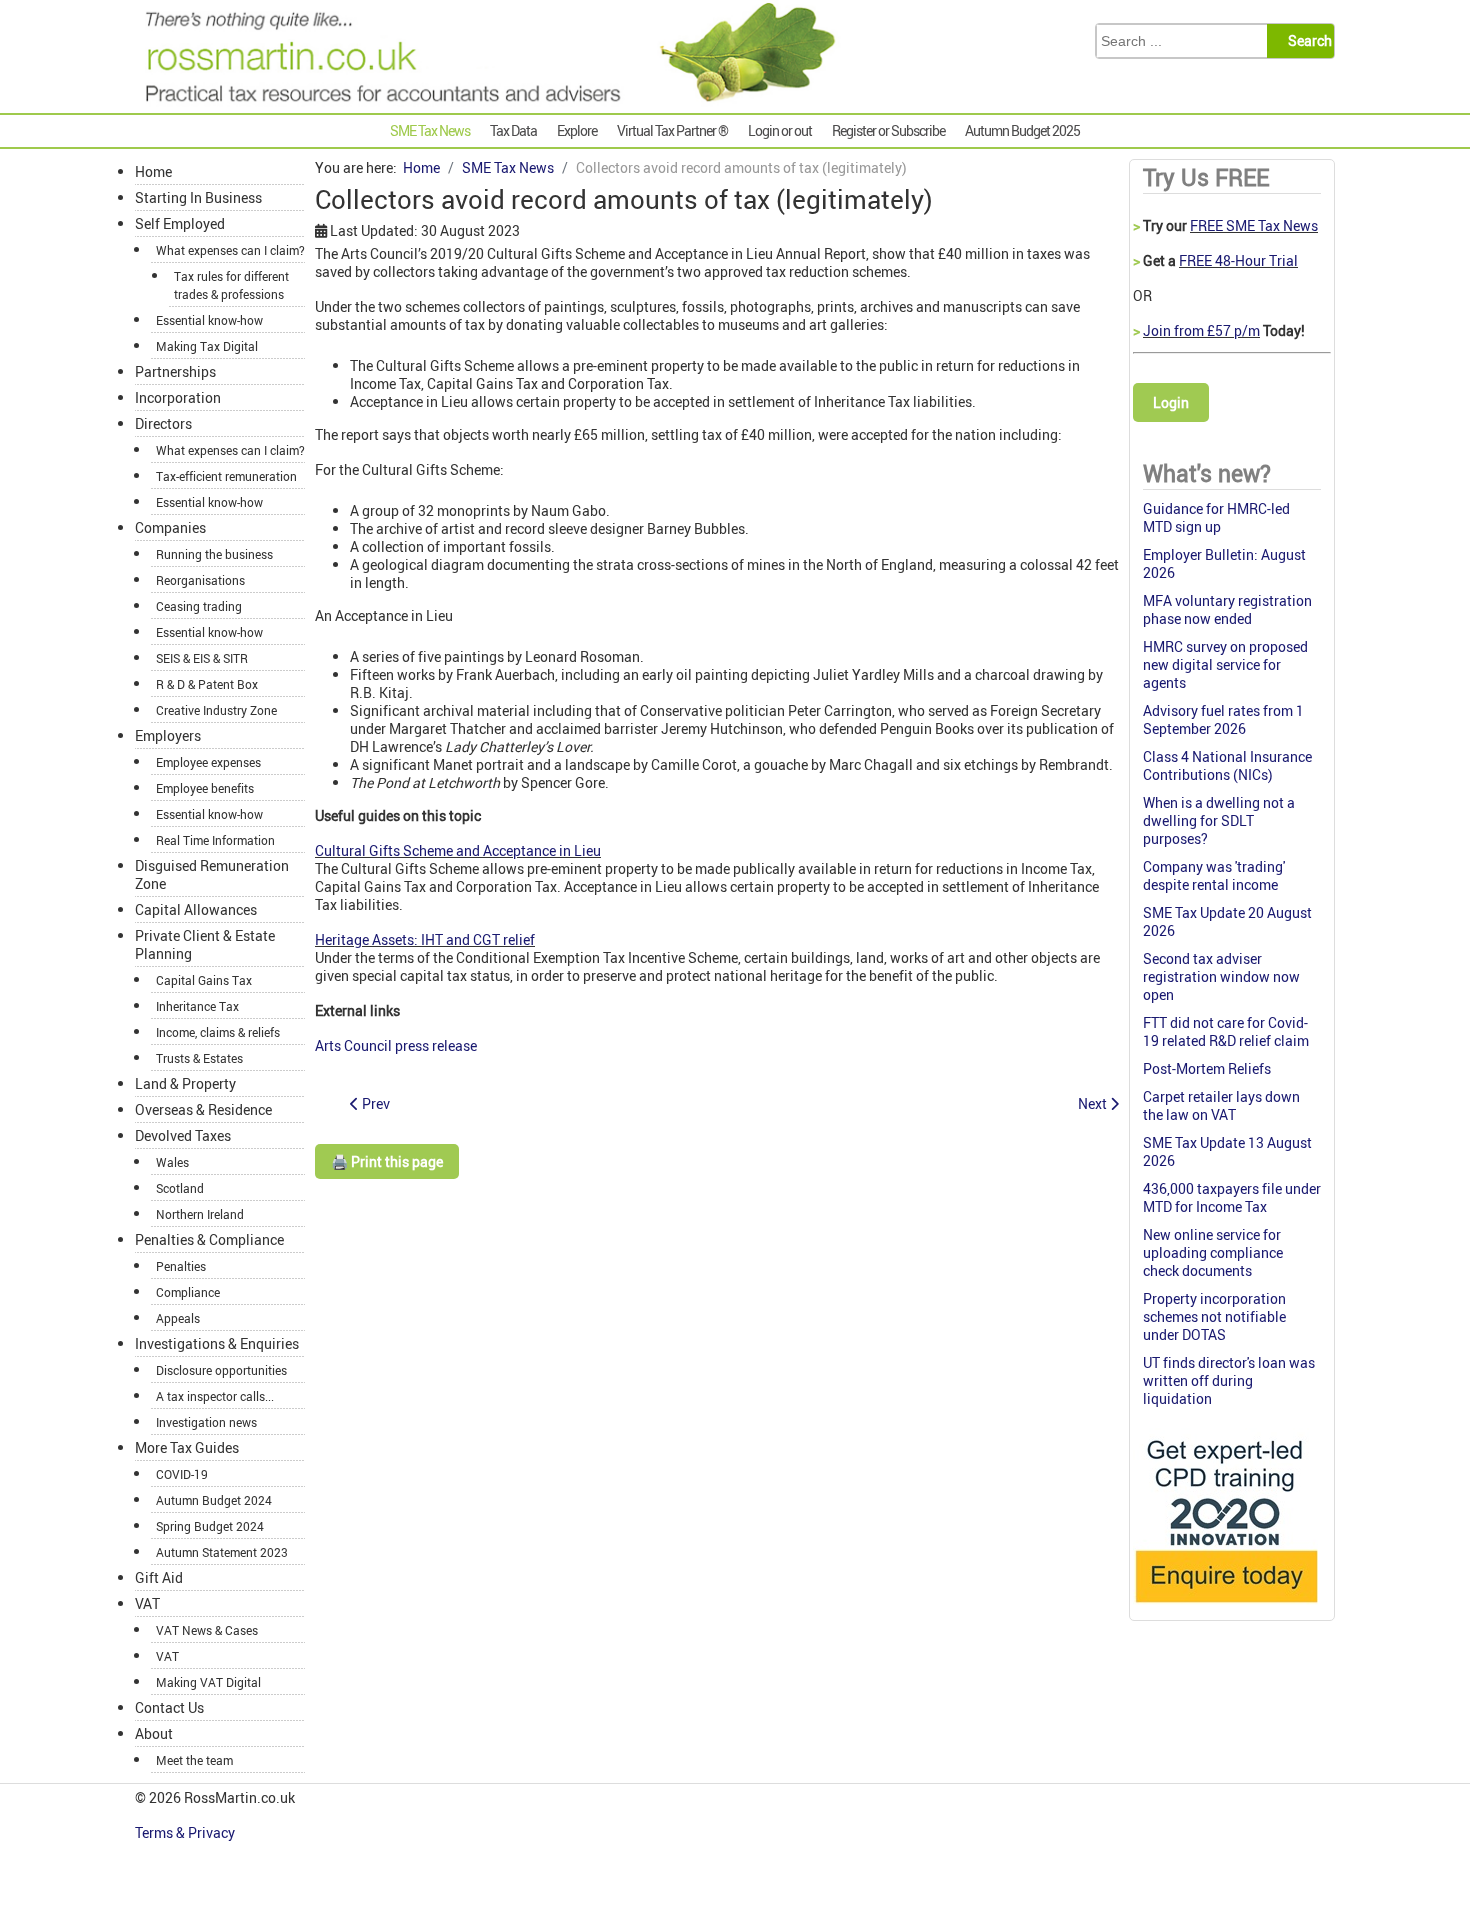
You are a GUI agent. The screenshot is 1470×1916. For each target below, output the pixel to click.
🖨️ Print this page (387, 1161)
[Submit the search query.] (1306, 41)
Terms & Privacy (186, 1832)
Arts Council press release (396, 1045)
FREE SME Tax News (1254, 225)
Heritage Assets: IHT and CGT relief (425, 939)
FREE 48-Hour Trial (1238, 260)
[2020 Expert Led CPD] (1225, 1607)
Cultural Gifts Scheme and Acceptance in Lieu (458, 850)
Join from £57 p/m (1201, 330)
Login (1171, 402)
